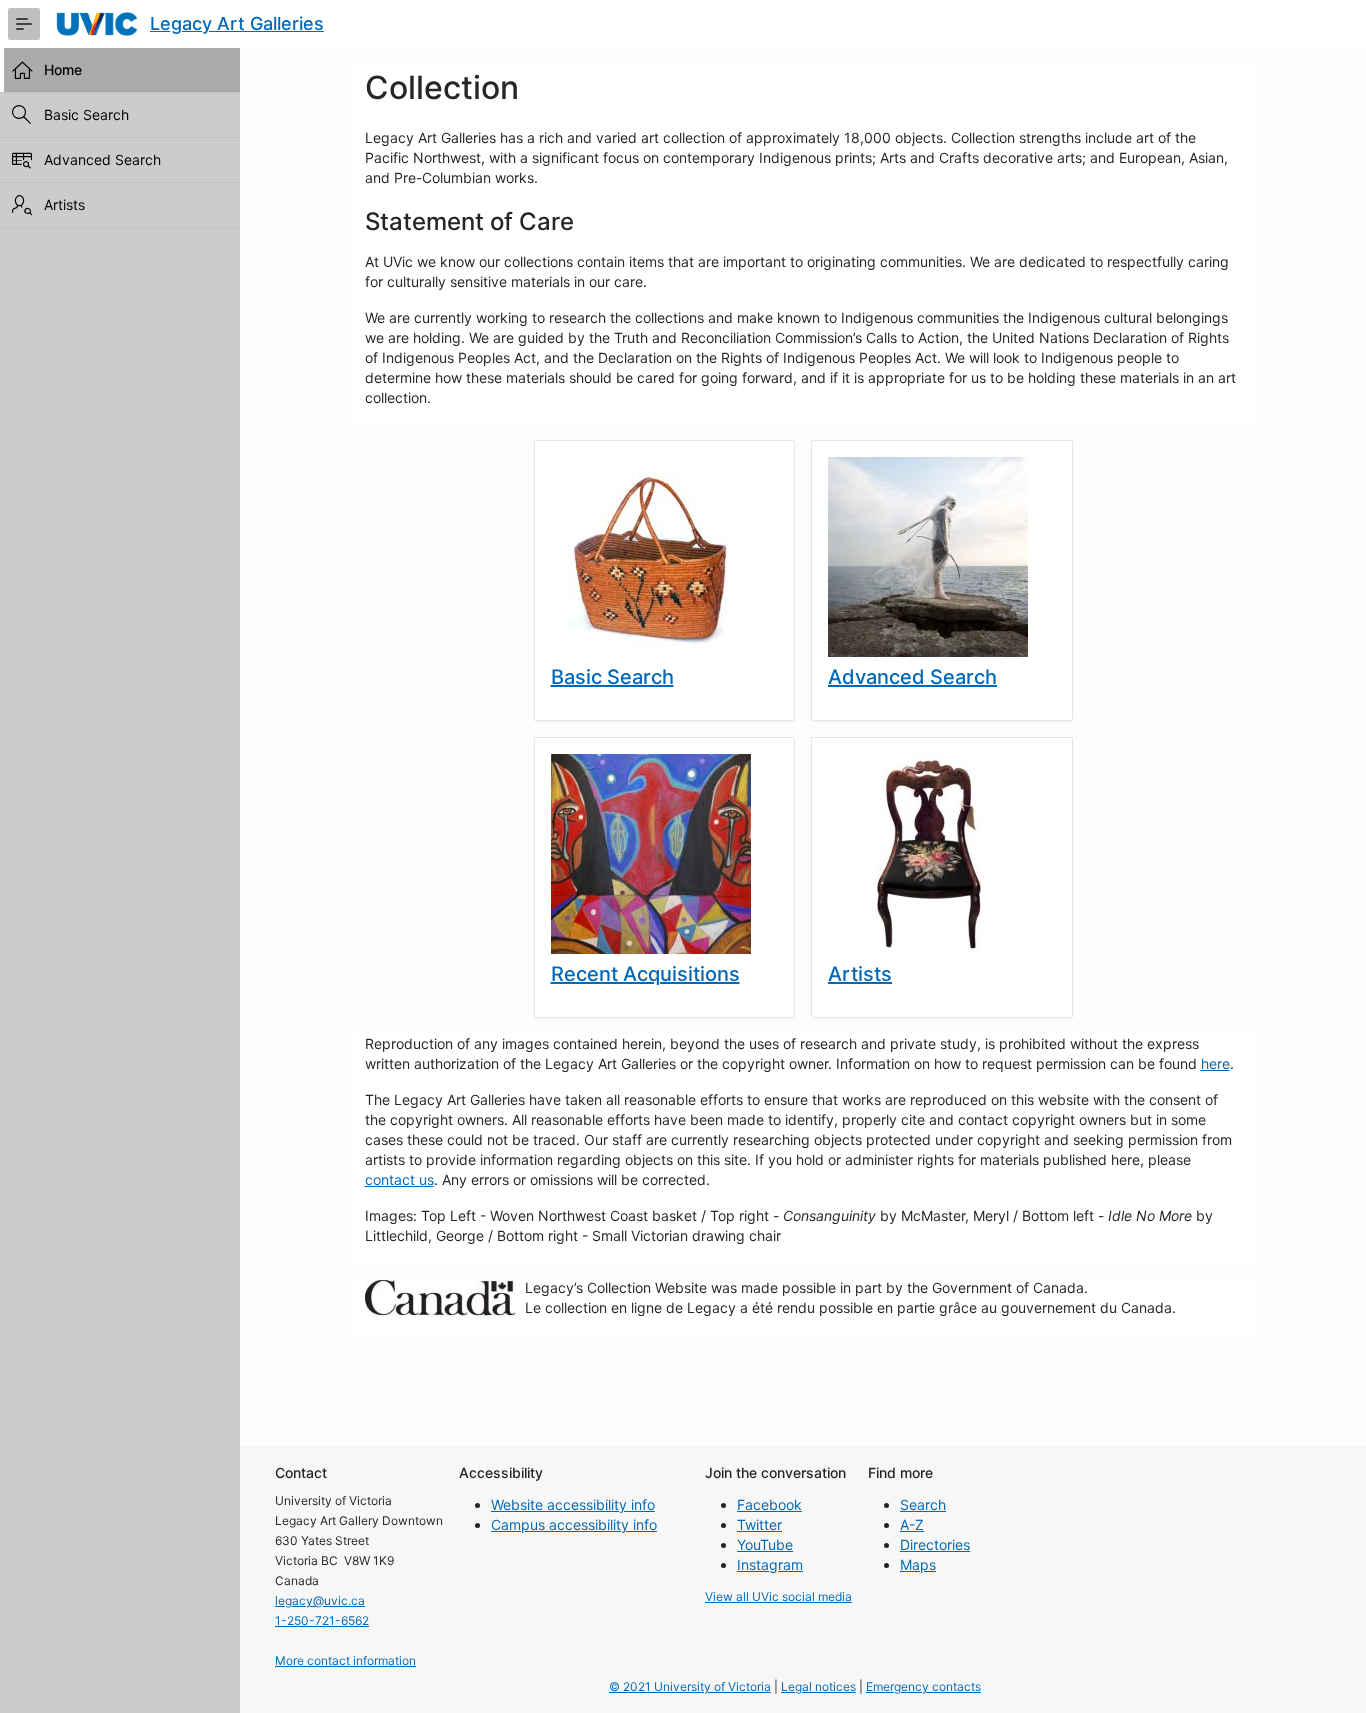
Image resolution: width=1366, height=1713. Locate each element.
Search (923, 1504)
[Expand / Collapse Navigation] (24, 24)
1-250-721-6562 (322, 1620)
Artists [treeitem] (64, 204)
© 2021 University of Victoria (690, 1686)
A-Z (912, 1524)
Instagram (770, 1564)
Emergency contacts (923, 1686)
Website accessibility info (573, 1504)
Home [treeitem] (63, 69)
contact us (399, 1179)
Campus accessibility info (574, 1524)
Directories (935, 1544)
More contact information (345, 1660)
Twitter (759, 1524)
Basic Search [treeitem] (86, 114)
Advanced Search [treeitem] (102, 159)
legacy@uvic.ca (320, 1600)
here (1215, 1063)
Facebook (769, 1504)
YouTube (765, 1544)
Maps (918, 1564)
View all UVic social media (778, 1596)
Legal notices (818, 1686)
